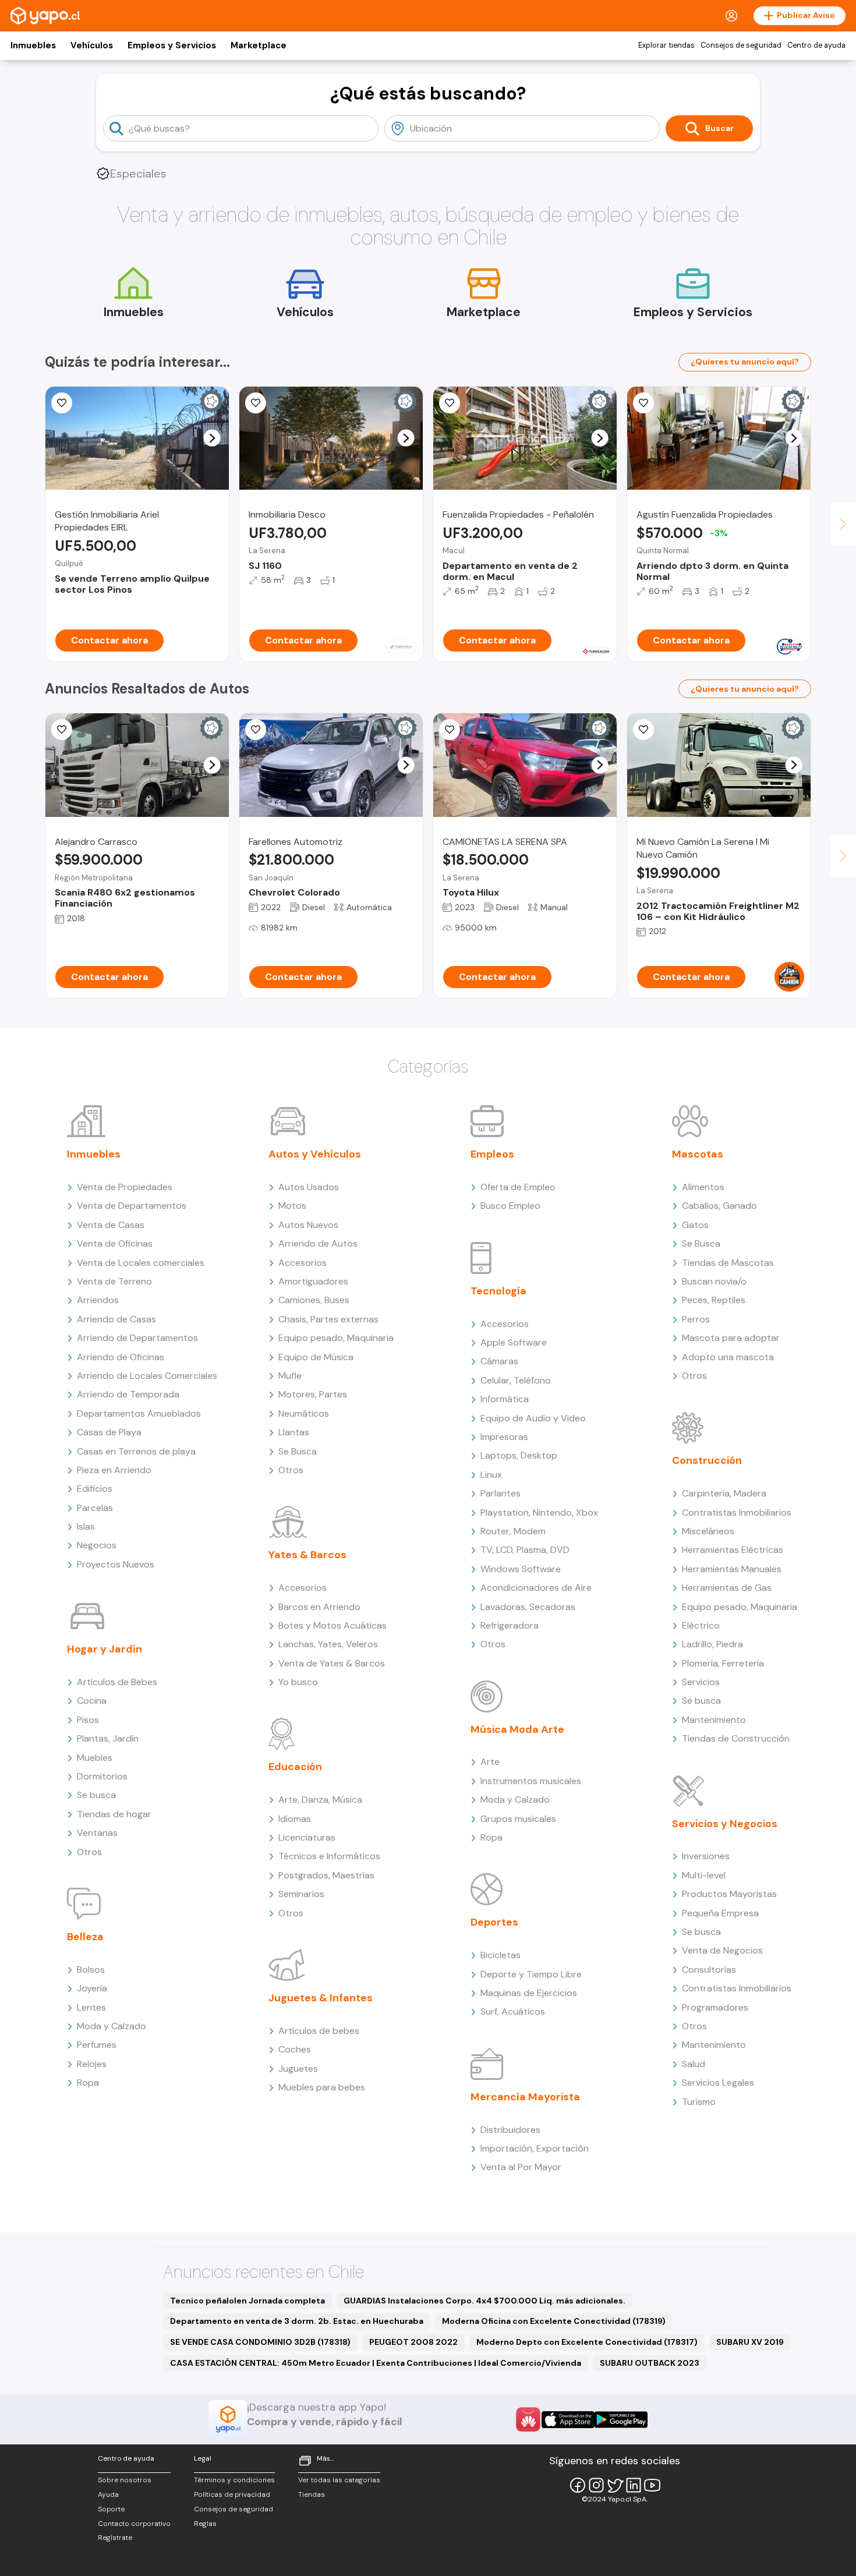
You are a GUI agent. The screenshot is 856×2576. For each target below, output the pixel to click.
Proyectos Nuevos (116, 1564)
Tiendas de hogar (114, 1814)
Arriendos (98, 1300)
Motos (292, 1206)
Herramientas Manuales (732, 1569)
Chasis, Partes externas (328, 1319)
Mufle (290, 1376)
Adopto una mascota (728, 1357)
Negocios (97, 1545)
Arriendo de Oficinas (121, 1357)
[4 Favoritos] (643, 403)
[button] (212, 438)
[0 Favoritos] (62, 403)
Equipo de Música (316, 1357)
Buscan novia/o (714, 1281)
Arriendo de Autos (318, 1243)
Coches (295, 2049)
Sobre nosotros (125, 2480)
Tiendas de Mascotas (728, 1263)
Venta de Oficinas (115, 1243)
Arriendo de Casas (116, 1319)
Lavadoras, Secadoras (528, 1607)
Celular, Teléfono (516, 1380)
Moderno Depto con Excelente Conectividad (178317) (587, 2342)
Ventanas (97, 1833)
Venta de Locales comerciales (141, 1263)
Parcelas (95, 1508)
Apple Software (514, 1342)
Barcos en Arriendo (319, 1607)
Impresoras (504, 1437)
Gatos (695, 1225)
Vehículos (92, 45)
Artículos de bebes (319, 2031)
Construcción (707, 1460)
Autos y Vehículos (315, 1154)
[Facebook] (578, 2485)
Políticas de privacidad (232, 2494)
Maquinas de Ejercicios (529, 1993)
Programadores (715, 2007)
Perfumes (97, 2045)
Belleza (85, 1937)
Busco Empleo (510, 1206)
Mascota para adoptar (731, 1338)
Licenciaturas (307, 1837)
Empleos (492, 1154)
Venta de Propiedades (125, 1187)
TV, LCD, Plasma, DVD (525, 1550)
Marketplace (259, 45)
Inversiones (706, 1856)
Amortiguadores (313, 1281)
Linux (491, 1475)
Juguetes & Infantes (321, 1998)
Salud (694, 2064)
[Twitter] (615, 2485)
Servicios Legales (718, 2083)
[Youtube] (652, 2485)
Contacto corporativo (134, 2524)
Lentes (91, 2007)
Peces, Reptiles (714, 1300)
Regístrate (115, 2538)
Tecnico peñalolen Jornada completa (247, 2301)
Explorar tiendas (666, 45)
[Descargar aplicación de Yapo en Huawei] (528, 2419)
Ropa (88, 2083)
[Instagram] (596, 2485)
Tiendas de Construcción (736, 1738)
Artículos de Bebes (117, 1682)
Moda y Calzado (112, 2026)
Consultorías (709, 1970)
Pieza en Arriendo (114, 1470)
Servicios (701, 1682)
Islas (86, 1526)
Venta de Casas (111, 1225)
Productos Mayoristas (729, 1894)
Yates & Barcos (307, 1555)
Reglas (205, 2524)
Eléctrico (701, 1625)
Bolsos (91, 1970)
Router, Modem (513, 1531)
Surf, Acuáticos (513, 2011)
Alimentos (703, 1187)
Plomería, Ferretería (723, 1663)
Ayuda (108, 2494)
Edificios (95, 1489)
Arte (490, 1762)
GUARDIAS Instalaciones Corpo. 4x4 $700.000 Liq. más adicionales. (484, 2301)
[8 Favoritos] (256, 403)
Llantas (294, 1432)
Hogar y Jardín (105, 1649)
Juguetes (298, 2069)
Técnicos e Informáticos (329, 1856)
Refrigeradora (510, 1625)
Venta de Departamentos (132, 1206)
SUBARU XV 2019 (750, 2342)
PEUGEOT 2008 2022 (413, 2342)
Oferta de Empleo (518, 1187)
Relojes (92, 2064)
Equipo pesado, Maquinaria (336, 1338)
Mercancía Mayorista (525, 2097)
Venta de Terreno (114, 1281)
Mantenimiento (714, 1720)
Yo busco (298, 1682)
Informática (505, 1399)
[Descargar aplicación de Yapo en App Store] (568, 2420)
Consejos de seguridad (741, 45)
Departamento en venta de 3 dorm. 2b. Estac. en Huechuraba (297, 2321)
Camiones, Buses (314, 1300)
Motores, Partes (313, 1394)
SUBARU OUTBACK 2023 (650, 2363)
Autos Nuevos (308, 1225)
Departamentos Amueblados (139, 1413)
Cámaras (499, 1361)
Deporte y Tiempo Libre (531, 1974)
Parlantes (500, 1493)
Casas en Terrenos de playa (136, 1451)
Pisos (88, 1720)
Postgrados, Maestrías (326, 1875)
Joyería (92, 1988)
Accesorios (303, 1263)
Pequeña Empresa (720, 1913)
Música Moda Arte (517, 1729)
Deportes (494, 1922)
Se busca (96, 1795)
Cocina (92, 1701)
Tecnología (498, 1291)
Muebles (95, 1758)
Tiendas (312, 2494)
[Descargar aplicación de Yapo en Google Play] (621, 2420)
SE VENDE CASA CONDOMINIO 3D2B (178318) (260, 2342)
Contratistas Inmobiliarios (737, 1512)
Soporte (111, 2509)
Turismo (699, 2102)
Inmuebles (33, 45)
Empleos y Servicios (172, 45)
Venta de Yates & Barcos (332, 1663)
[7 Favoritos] (450, 730)
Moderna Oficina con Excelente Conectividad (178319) (554, 2321)
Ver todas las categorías (339, 2480)
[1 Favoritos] (62, 730)
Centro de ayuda (816, 45)
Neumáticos (304, 1413)
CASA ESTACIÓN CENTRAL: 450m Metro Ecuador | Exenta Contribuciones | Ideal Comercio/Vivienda (376, 2363)
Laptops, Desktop (519, 1455)
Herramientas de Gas (727, 1588)
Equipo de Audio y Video (533, 1418)
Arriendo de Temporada (128, 1394)
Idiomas (295, 1819)
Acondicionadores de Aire (536, 1588)
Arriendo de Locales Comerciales (147, 1376)
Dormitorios (102, 1776)
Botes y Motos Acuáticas (333, 1625)
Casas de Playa (109, 1432)
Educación (295, 1767)
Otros (89, 1852)
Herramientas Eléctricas (733, 1550)
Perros (696, 1319)
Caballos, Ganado (719, 1206)
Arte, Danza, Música (320, 1800)
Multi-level (704, 1875)
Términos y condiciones (234, 2480)
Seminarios (301, 1894)
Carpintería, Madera (724, 1493)
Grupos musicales (518, 1819)
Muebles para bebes (322, 2087)
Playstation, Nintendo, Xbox (539, 1512)
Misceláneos (708, 1531)
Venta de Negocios (722, 1950)
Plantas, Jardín (108, 1738)
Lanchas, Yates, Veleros (328, 1644)
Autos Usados (309, 1187)
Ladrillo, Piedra (712, 1644)
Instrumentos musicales (531, 1781)
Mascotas (698, 1154)
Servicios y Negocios (725, 1824)
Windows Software (521, 1569)
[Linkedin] (634, 2485)
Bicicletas (500, 1955)
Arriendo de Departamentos (137, 1338)
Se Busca (298, 1451)
